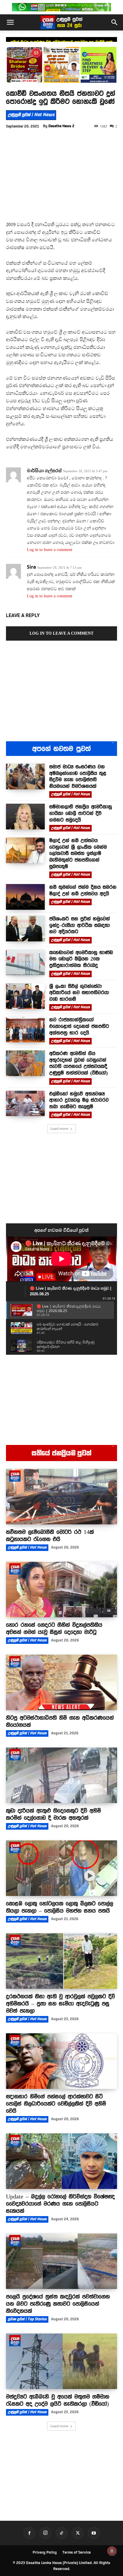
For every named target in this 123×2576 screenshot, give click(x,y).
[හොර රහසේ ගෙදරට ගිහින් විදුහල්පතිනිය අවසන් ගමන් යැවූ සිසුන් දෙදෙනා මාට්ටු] (61, 1590)
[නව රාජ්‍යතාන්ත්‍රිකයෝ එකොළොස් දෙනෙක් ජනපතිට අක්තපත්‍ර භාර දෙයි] (25, 1030)
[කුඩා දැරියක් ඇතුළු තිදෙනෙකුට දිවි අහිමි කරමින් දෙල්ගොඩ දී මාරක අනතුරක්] (61, 1775)
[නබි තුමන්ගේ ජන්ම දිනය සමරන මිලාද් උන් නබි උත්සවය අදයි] (25, 897)
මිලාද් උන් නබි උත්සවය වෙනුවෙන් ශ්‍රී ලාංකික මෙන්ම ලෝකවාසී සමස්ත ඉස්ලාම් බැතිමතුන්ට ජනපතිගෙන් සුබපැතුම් (78, 853)
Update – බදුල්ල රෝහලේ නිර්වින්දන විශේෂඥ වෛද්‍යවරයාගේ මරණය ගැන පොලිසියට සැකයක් (60, 2204)
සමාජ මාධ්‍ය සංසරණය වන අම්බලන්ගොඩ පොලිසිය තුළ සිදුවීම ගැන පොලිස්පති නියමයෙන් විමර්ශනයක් (78, 776)
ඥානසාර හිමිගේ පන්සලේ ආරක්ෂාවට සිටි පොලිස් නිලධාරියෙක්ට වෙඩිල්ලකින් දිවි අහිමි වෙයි (56, 2104)
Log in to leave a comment (50, 550)
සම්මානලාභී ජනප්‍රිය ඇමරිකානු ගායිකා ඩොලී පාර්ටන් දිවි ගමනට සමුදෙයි (61, 42)
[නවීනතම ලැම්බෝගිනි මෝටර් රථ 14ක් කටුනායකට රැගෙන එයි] (61, 1497)
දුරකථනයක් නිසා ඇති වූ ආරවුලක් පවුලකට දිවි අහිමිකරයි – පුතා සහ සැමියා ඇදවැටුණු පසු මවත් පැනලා (60, 2003)
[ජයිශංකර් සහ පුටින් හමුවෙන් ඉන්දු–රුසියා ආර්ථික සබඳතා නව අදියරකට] (25, 929)
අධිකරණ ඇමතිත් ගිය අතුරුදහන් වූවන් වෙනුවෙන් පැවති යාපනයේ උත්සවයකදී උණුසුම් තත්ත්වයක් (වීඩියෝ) (79, 1063)
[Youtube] (94, 2533)
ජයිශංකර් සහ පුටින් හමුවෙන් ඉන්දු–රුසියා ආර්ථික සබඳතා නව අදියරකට (80, 925)
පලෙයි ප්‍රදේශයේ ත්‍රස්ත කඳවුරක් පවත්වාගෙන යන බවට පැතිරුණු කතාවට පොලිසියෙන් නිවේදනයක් (58, 2304)
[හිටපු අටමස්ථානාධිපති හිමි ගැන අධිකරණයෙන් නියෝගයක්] (61, 1682)
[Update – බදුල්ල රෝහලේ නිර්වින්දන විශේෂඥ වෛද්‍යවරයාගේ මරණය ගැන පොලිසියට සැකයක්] (61, 2161)
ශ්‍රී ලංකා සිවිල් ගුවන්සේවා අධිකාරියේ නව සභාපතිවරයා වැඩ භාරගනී (79, 993)
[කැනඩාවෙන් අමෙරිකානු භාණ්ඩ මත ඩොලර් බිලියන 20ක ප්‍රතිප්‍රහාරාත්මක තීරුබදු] (25, 962)
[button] (10, 22)
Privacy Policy (45, 2552)
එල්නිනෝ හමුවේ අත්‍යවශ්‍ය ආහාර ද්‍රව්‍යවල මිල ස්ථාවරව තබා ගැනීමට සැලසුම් (79, 1100)
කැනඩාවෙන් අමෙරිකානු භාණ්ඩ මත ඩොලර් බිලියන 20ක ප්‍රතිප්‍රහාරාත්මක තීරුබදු (81, 959)
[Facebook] (29, 2533)
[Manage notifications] (112, 2551)
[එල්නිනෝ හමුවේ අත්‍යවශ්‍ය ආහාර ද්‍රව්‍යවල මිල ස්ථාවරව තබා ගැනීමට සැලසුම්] (25, 1104)
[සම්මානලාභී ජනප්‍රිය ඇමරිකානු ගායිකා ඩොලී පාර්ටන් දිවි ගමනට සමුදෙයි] (25, 817)
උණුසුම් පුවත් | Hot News (31, 115)
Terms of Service (77, 2552)
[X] (78, 2533)
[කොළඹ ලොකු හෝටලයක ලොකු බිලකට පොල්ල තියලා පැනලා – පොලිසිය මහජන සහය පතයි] (61, 1868)
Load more (59, 1129)
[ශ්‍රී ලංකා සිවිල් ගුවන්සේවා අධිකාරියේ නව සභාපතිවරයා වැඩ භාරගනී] (25, 996)
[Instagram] (45, 2533)
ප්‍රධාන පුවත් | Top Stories (27, 2319)
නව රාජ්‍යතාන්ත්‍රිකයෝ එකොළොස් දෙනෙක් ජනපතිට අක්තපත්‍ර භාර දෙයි (79, 1026)
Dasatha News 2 (61, 126)
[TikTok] (61, 2533)
